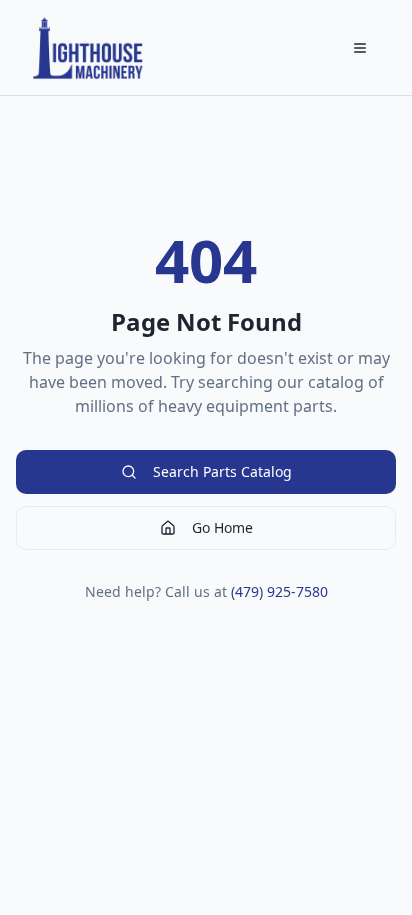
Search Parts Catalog (222, 471)
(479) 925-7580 (279, 591)
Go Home (222, 527)
